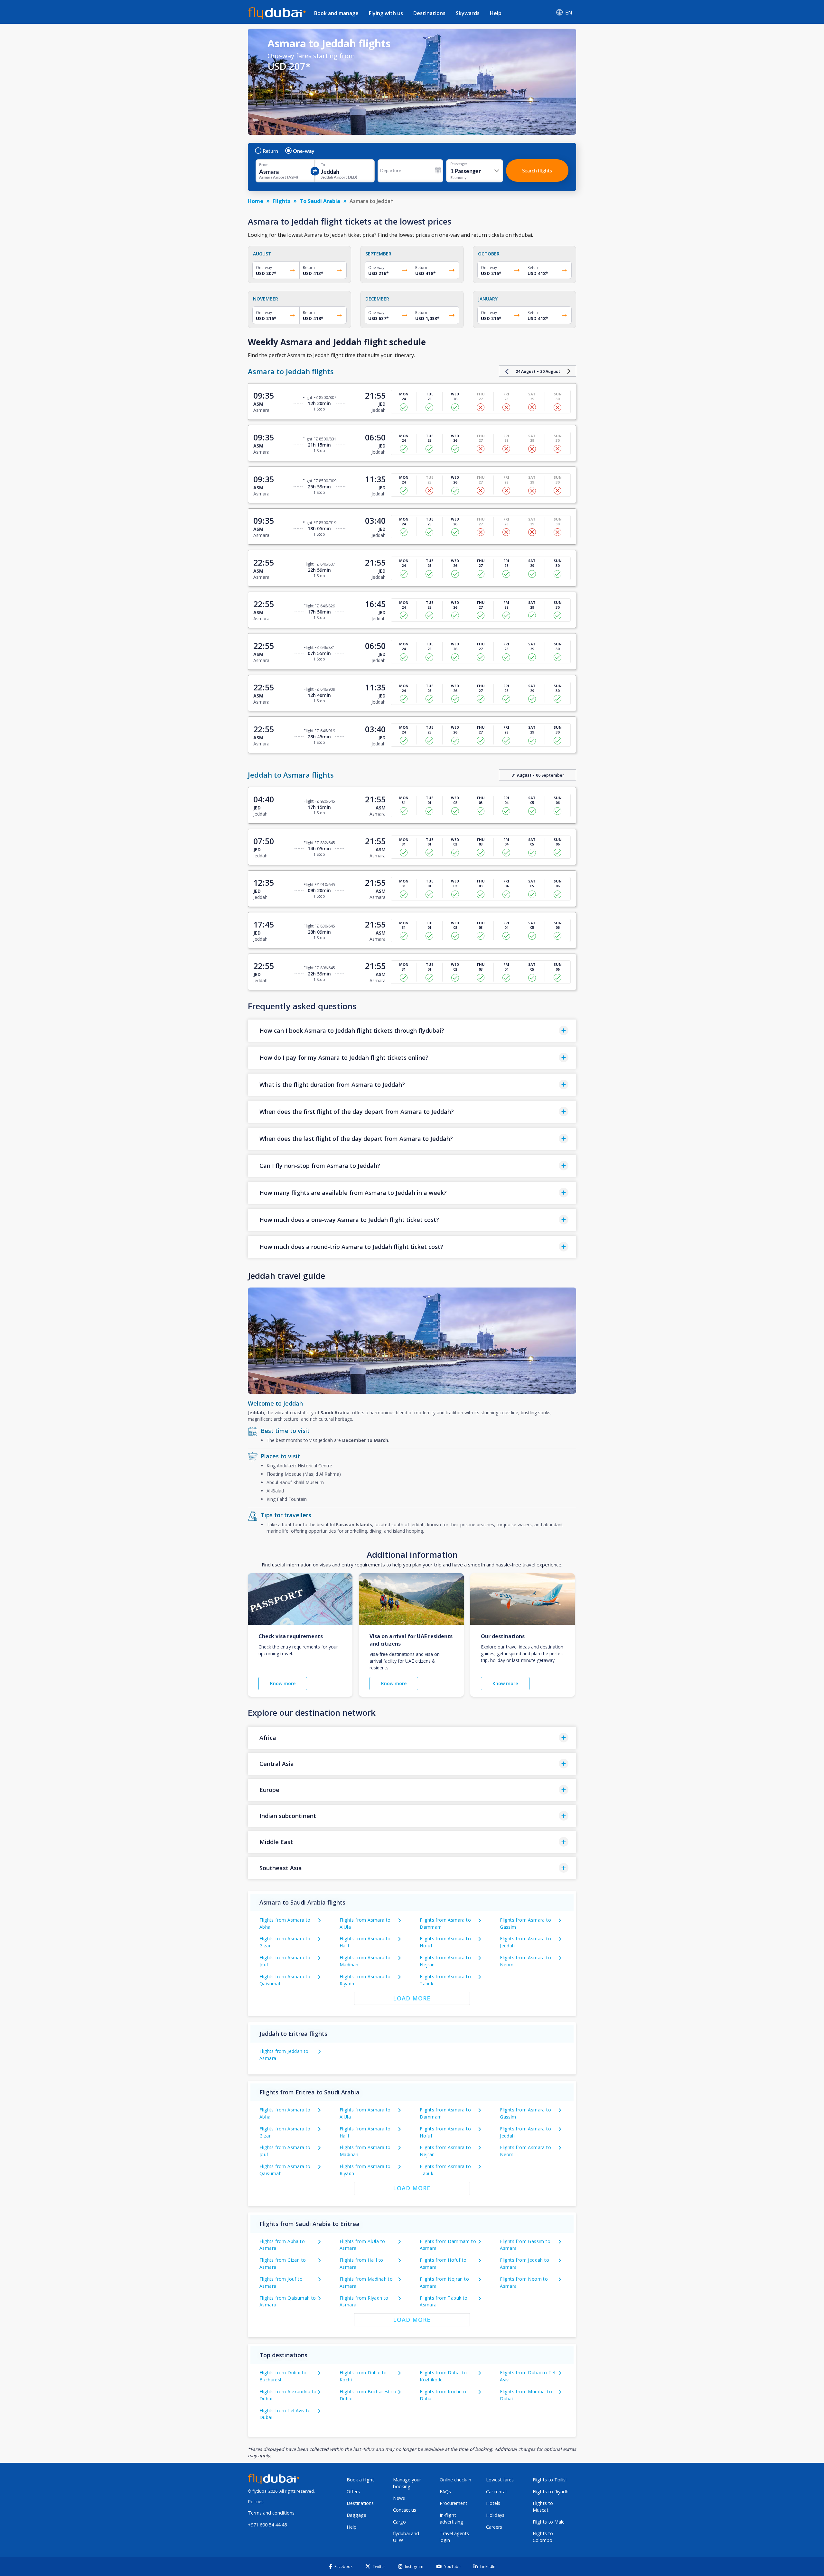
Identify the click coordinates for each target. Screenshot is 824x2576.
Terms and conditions (271, 2513)
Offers (353, 2492)
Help (496, 13)
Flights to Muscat (543, 2507)
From (264, 165)
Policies (256, 2502)
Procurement (454, 2503)
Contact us (405, 2510)
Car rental (496, 2492)
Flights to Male (549, 2522)
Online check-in (455, 2480)
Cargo (399, 2522)
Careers (494, 2527)
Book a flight (360, 2480)
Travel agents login (454, 2537)
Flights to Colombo (543, 2537)
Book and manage (336, 13)
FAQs (445, 2492)
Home (256, 201)
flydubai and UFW (406, 2537)
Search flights (537, 170)
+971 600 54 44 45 (267, 2525)
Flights (281, 201)
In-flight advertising (451, 2518)
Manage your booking (407, 2483)
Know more (283, 1683)
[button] (412, 1031)
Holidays (495, 2515)
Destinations (429, 13)
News (399, 2498)
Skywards (468, 13)
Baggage (356, 2515)
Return (270, 151)
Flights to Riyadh (551, 2492)
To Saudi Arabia (320, 201)
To (323, 165)
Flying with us (386, 13)
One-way (304, 151)
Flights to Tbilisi (550, 2480)
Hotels (493, 2503)
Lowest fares (500, 2480)
